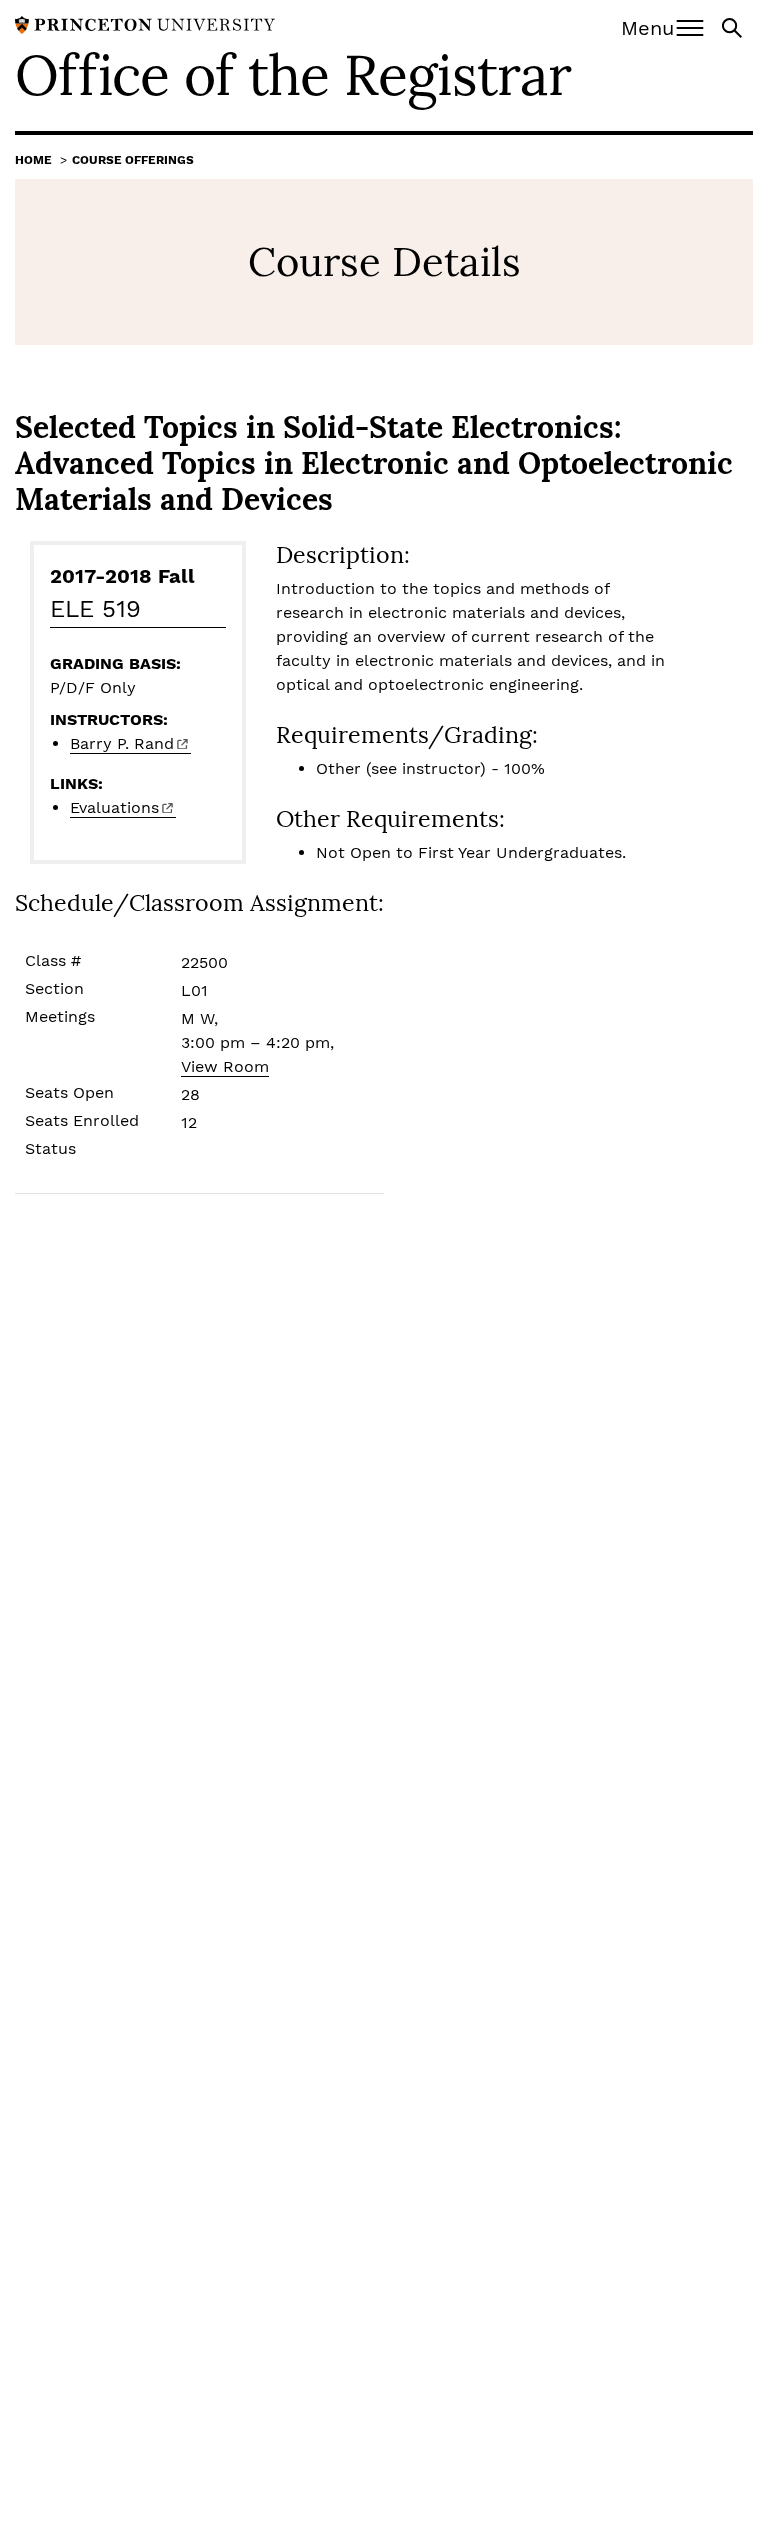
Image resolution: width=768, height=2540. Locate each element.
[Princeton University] (145, 23)
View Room (225, 1066)
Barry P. (122, 743)
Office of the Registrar (293, 75)
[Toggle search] (734, 26)
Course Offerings (133, 160)
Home (33, 160)
